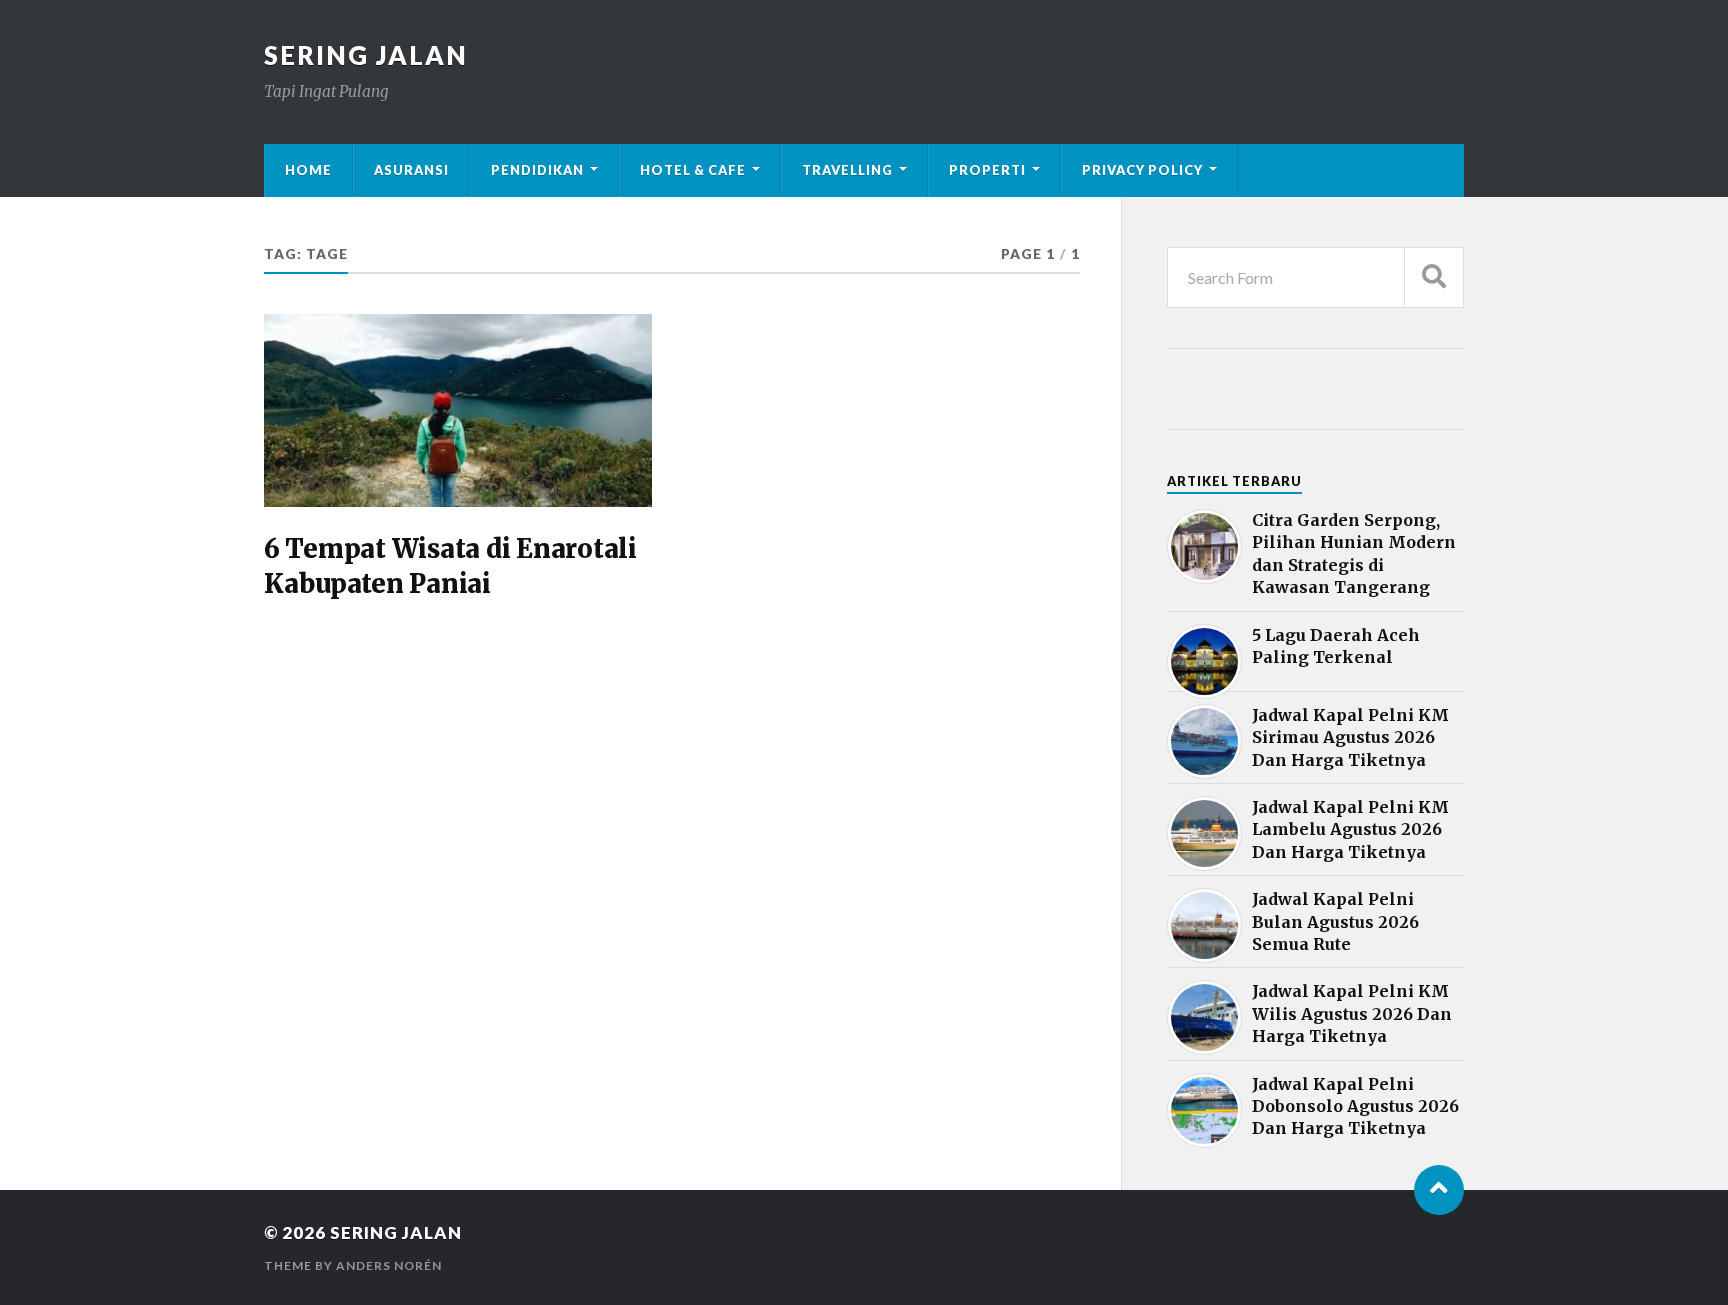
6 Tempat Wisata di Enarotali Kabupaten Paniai (450, 566)
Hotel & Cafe (693, 170)
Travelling (847, 170)
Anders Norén (389, 1265)
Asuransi (411, 170)
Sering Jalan (366, 55)
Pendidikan (537, 170)
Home (308, 170)
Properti (987, 170)
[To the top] (1439, 1190)
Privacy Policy (1142, 170)
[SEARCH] (1434, 277)
